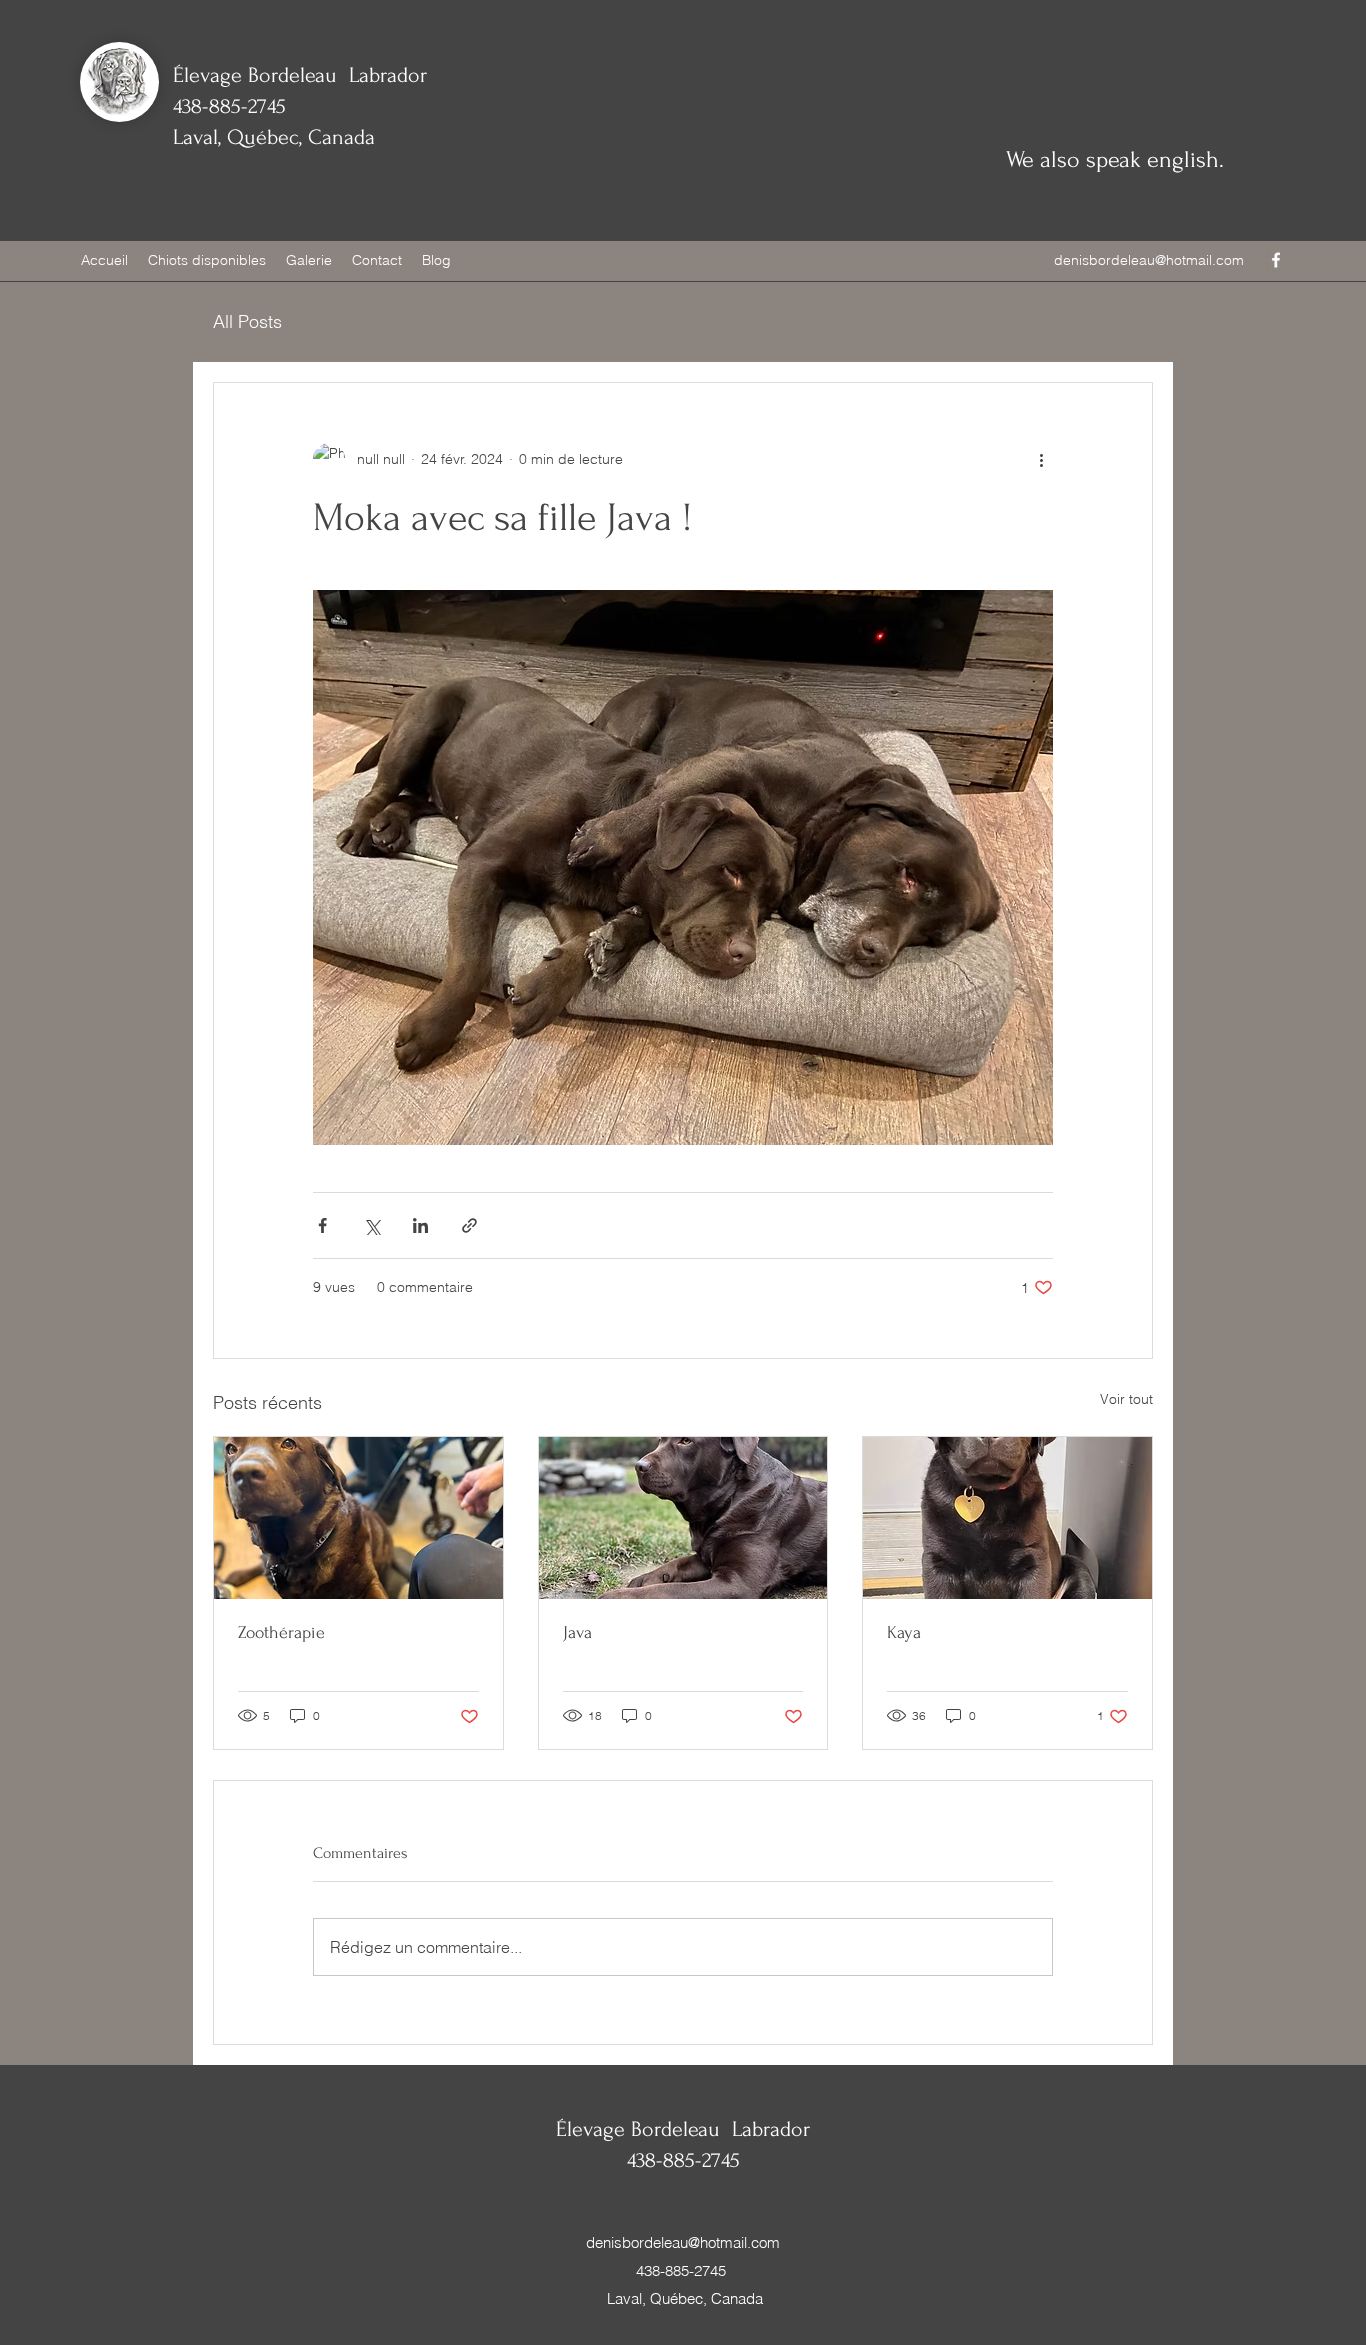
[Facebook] (1276, 260)
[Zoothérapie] (358, 1518)
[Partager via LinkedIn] (420, 1225)
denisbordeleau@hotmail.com (1149, 260)
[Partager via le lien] (469, 1225)
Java (577, 1632)
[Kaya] (1007, 1518)
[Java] (683, 1518)
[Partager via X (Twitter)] (371, 1225)
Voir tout (1126, 1399)
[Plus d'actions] (1041, 459)
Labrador (385, 75)
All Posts (247, 321)
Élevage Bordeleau (258, 75)
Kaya (904, 1632)
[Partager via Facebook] (322, 1225)
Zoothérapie (281, 1632)
